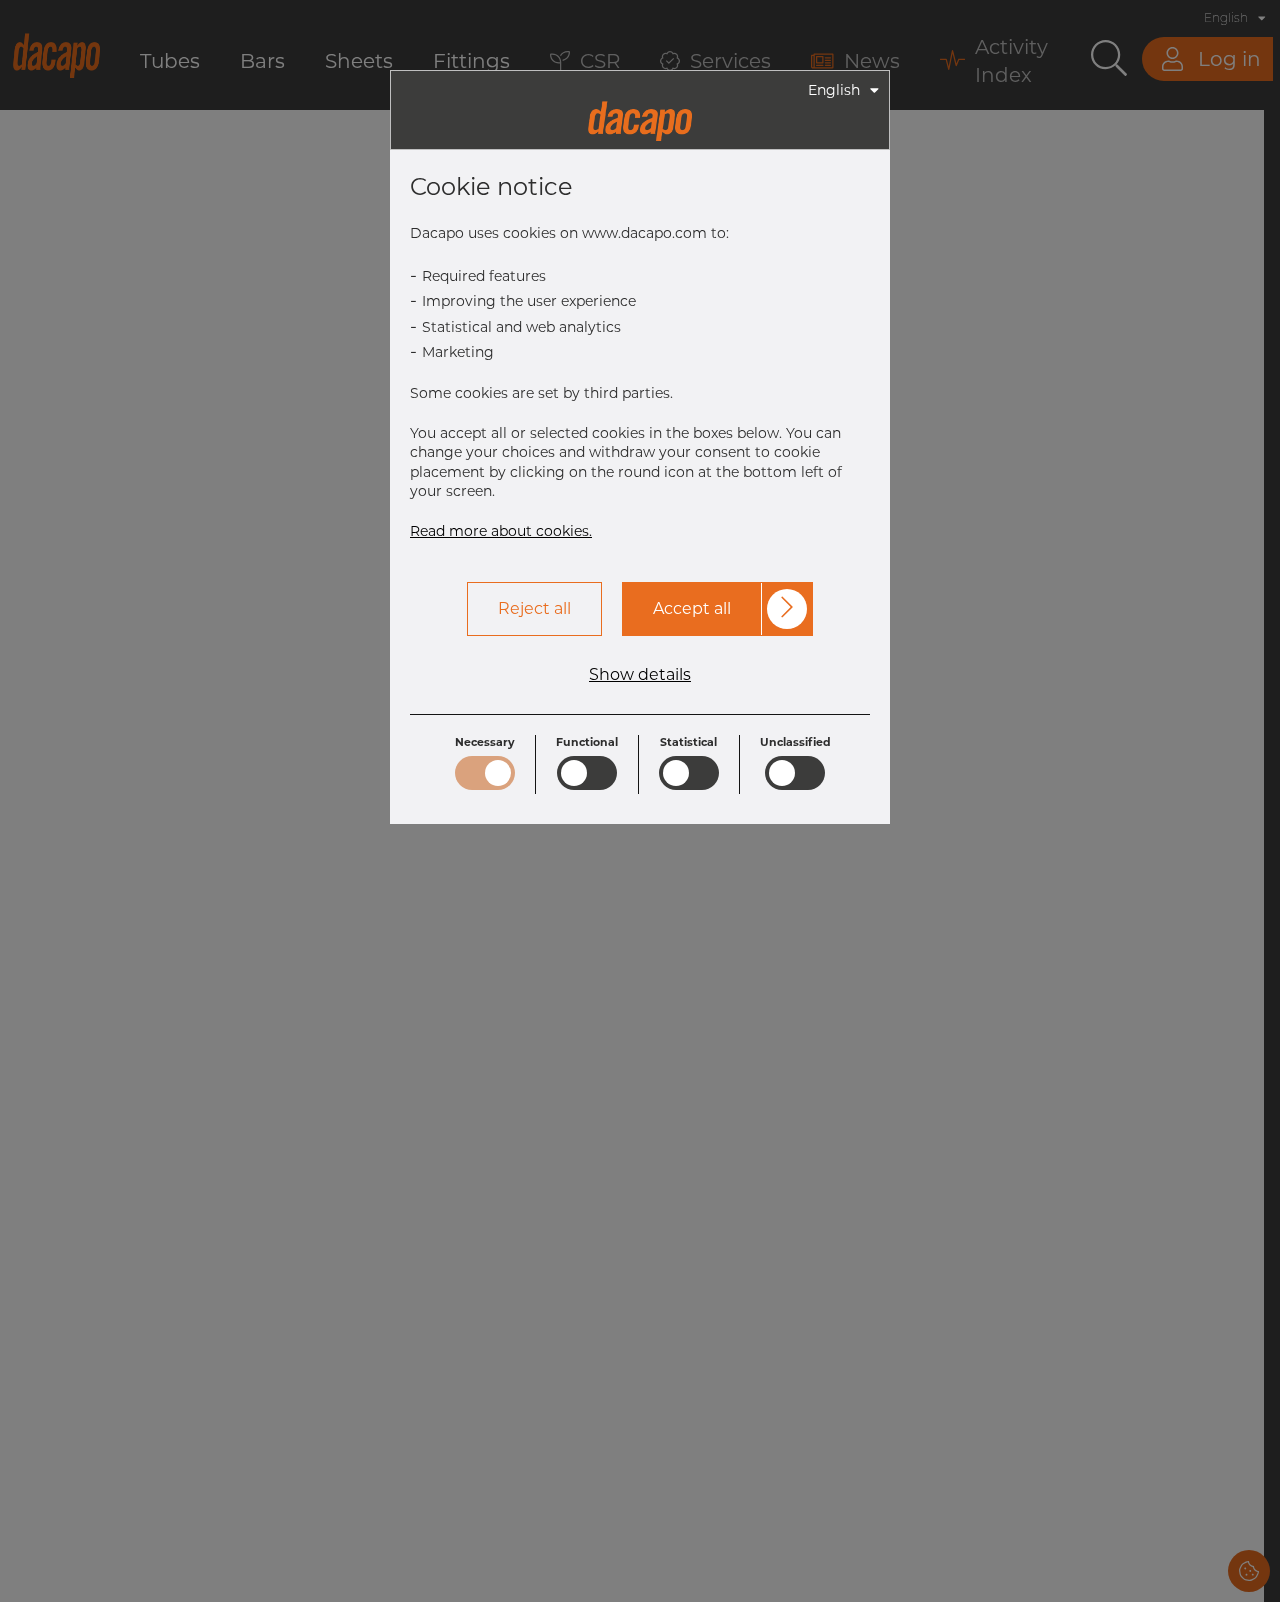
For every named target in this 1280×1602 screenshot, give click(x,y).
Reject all (534, 608)
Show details (640, 675)
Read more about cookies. (501, 531)
